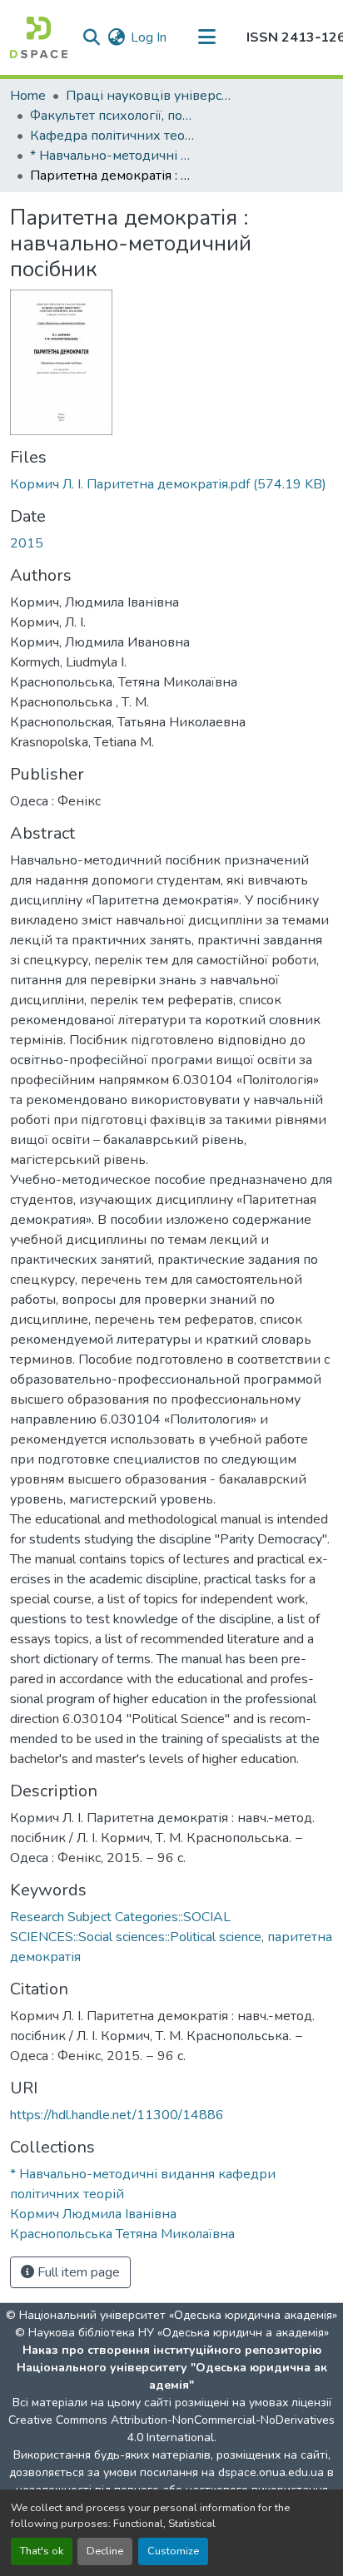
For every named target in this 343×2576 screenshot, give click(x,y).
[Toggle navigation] (206, 37)
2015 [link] (27, 543)
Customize (173, 2551)
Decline (105, 2551)
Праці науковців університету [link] (149, 96)
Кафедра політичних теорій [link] (113, 136)
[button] (39, 37)
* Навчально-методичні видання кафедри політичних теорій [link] (113, 156)
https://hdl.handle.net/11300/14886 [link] (117, 2115)
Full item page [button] (77, 2272)
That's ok (42, 2551)
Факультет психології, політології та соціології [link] (113, 116)
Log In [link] (149, 37)
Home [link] (28, 96)
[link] (171, 484)
